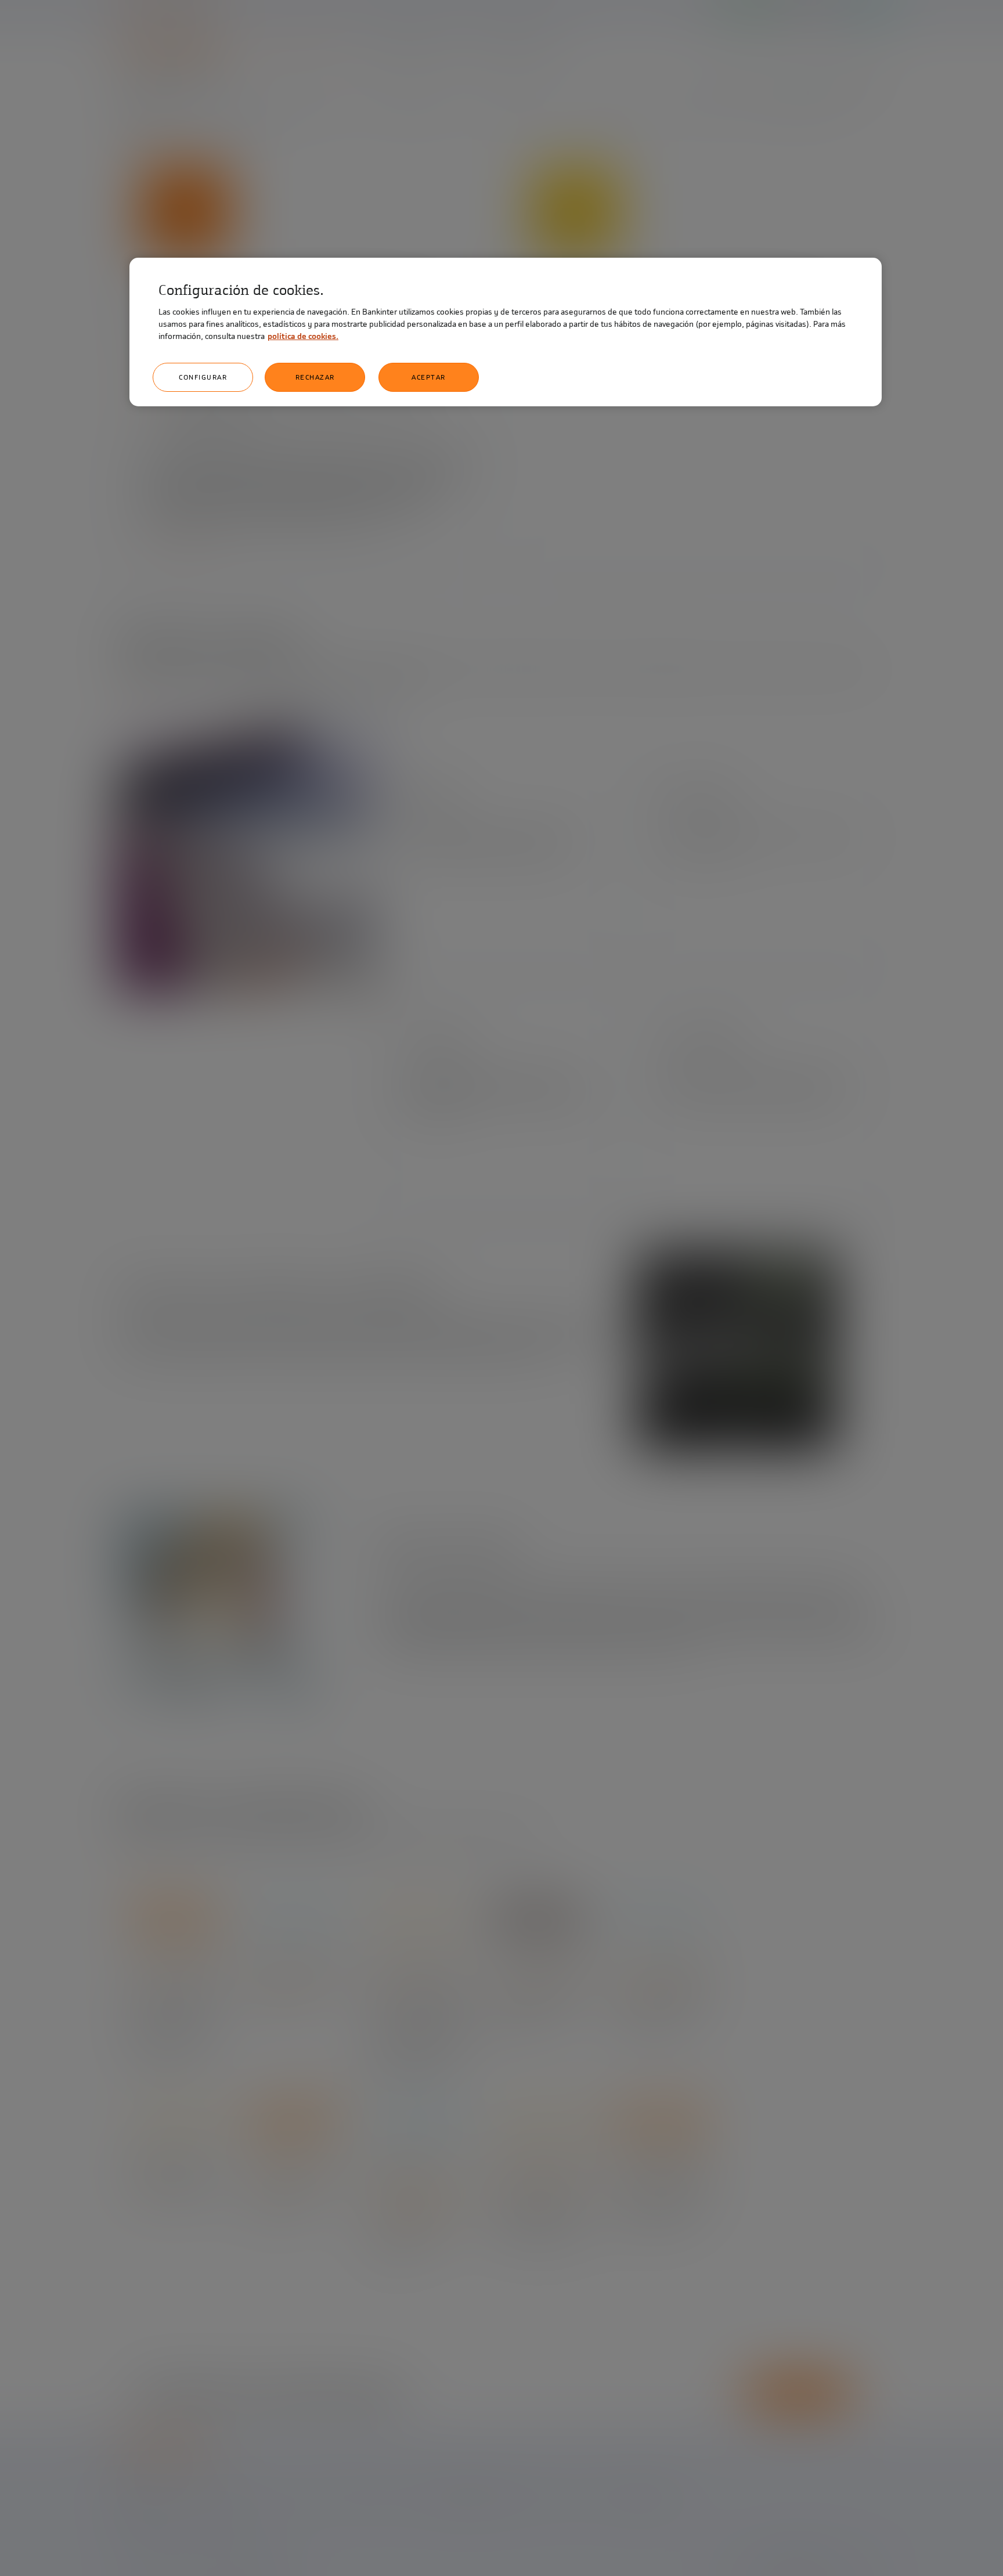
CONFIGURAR (203, 377)
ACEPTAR (429, 377)
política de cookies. (303, 336)
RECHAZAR (315, 377)
